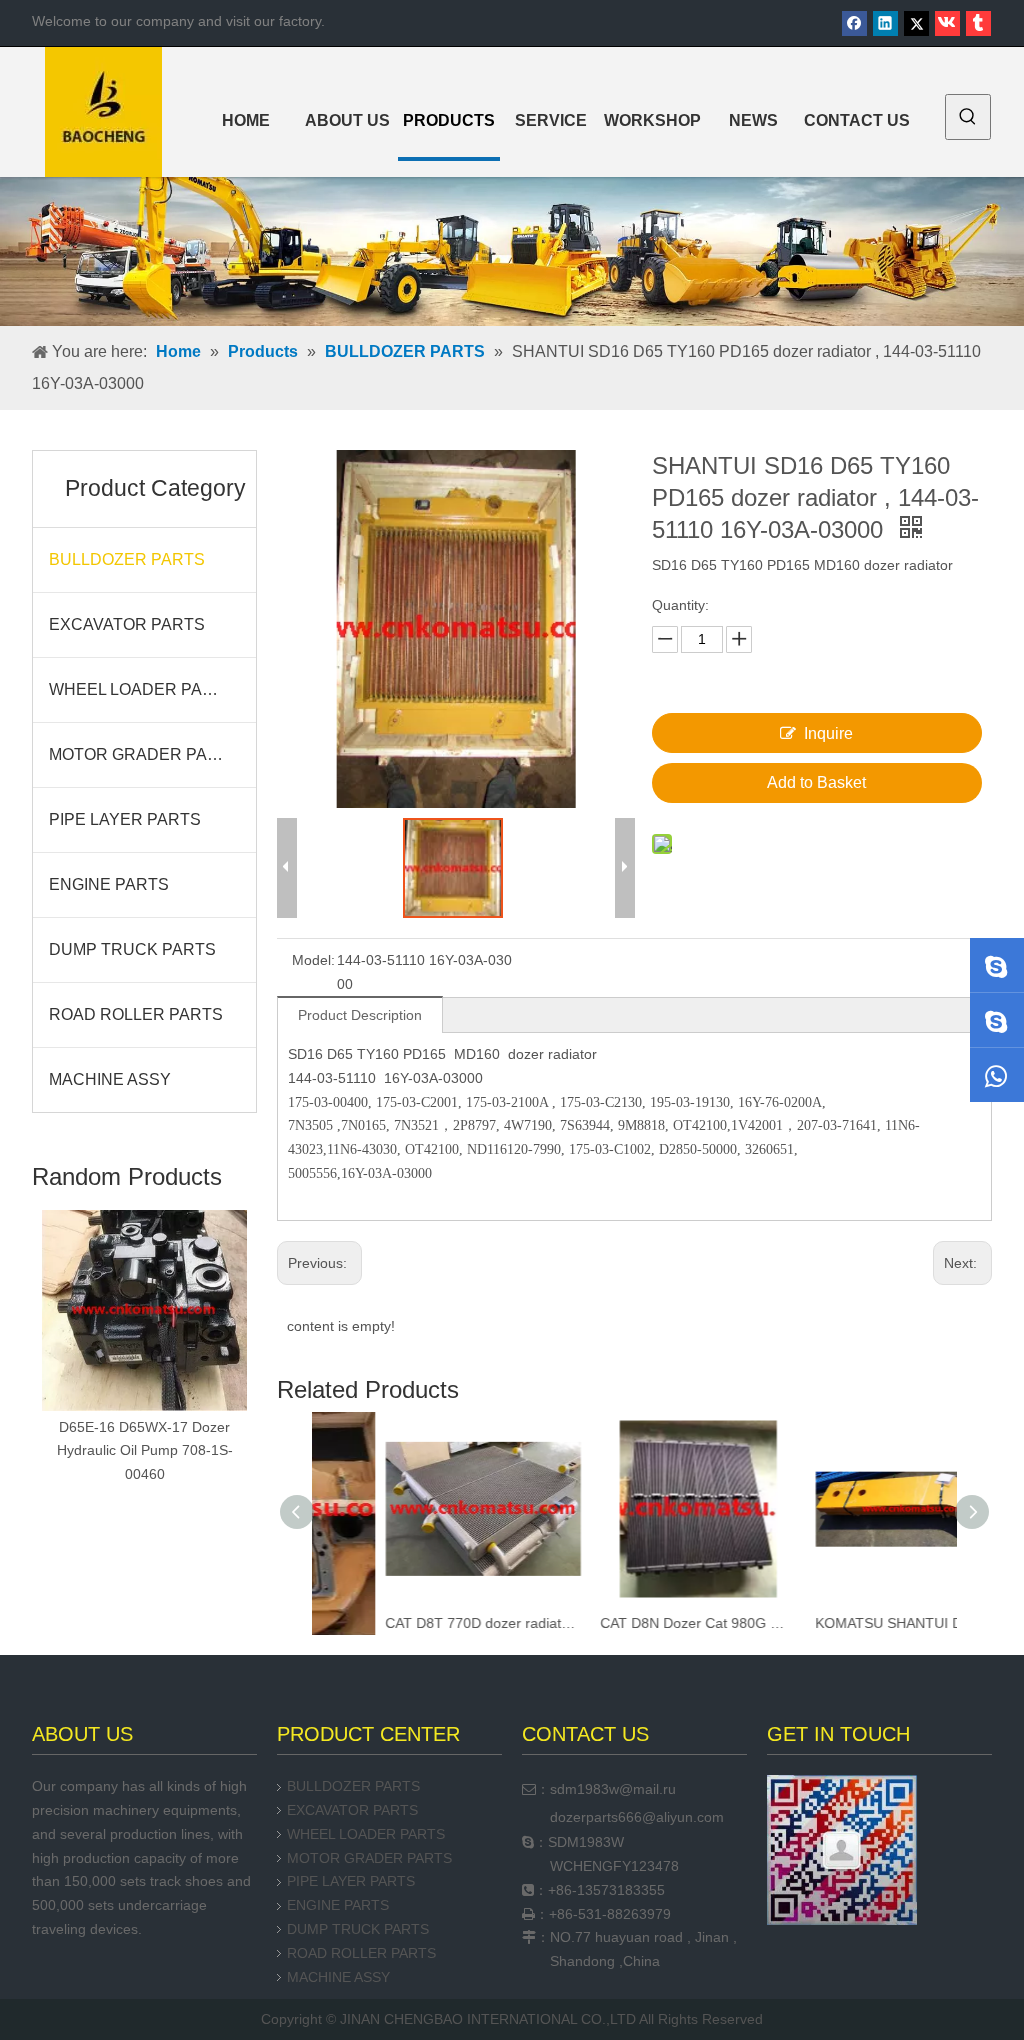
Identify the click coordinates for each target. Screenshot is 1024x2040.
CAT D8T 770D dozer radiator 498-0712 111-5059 (419, 1623)
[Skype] (997, 965)
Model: (313, 960)
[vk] (947, 23)
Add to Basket (816, 782)
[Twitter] (916, 23)
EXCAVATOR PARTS (127, 624)
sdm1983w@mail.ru (613, 1789)
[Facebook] (854, 23)
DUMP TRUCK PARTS (132, 949)
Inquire (828, 733)
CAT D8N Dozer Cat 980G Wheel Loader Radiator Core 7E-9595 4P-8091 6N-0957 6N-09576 (634, 1623)
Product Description (360, 1015)
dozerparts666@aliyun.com (637, 1817)
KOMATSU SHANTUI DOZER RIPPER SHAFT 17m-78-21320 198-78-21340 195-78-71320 (849, 1623)
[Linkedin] (885, 23)
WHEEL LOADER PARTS (142, 689)
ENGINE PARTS (109, 884)
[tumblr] (978, 23)
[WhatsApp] (997, 1075)
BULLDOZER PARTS (127, 559)
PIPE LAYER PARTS (125, 819)
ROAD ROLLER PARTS (136, 1014)
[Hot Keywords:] (968, 117)
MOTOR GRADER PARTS (144, 754)
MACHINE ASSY (110, 1079)
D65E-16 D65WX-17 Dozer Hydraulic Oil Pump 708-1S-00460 (145, 1451)
